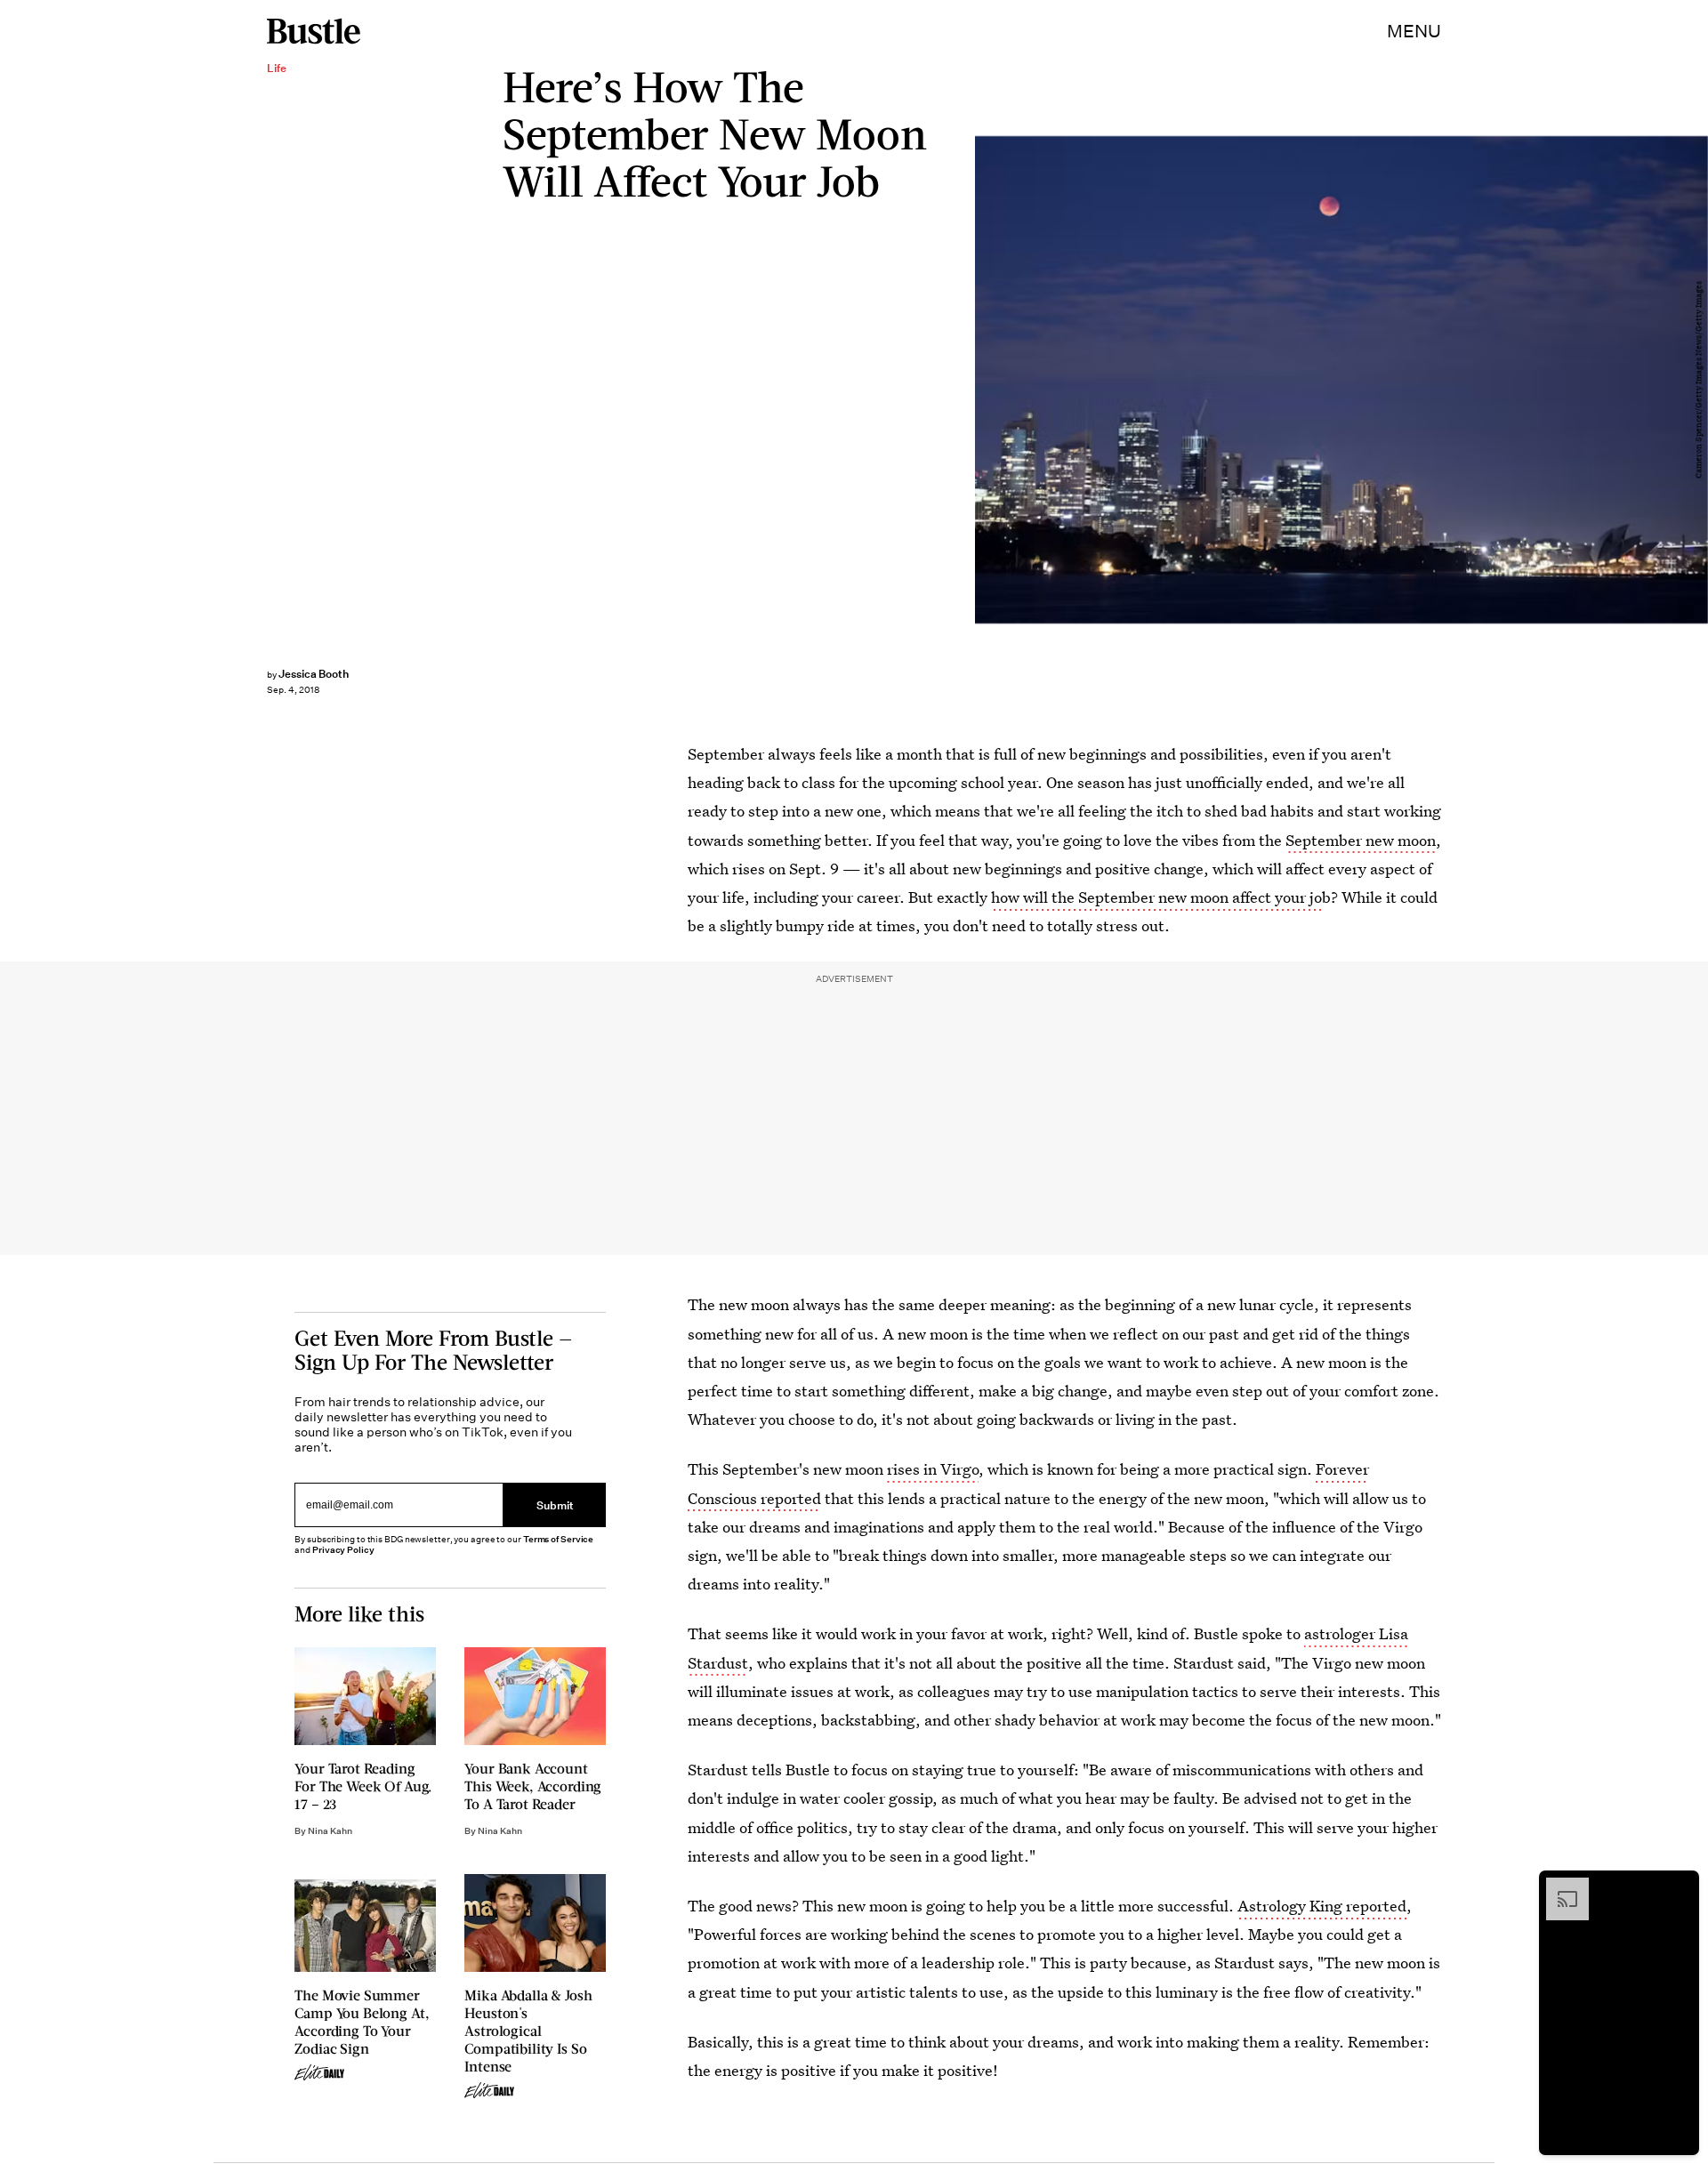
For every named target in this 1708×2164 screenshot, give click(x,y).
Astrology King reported (1322, 1906)
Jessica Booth (314, 674)
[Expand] (1559, 1886)
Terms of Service (558, 1539)
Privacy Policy (343, 1550)
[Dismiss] (1680, 1886)
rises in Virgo (933, 1469)
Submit (555, 1505)
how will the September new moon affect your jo (1156, 897)
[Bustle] (314, 31)
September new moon (1361, 840)
